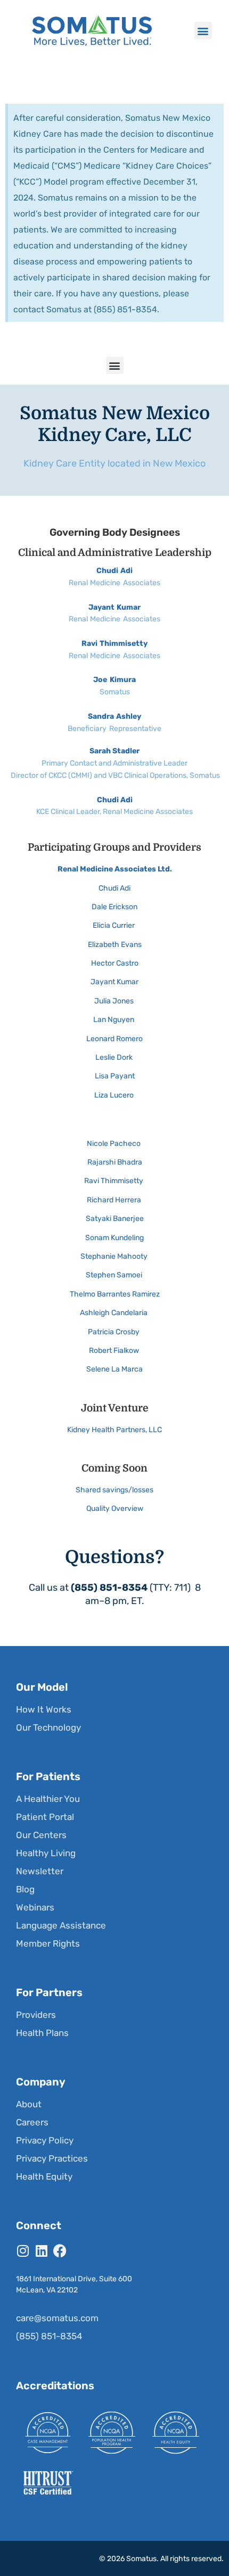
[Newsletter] (113, 1871)
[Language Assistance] (113, 1925)
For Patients (48, 1776)
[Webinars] (113, 1907)
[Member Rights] (113, 1943)
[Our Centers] (113, 1835)
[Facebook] (60, 2251)
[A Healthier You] (113, 1799)
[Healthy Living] (113, 1853)
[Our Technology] (113, 1727)
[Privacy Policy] (113, 2140)
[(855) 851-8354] (113, 2336)
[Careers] (113, 2122)
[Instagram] (23, 2251)
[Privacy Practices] (113, 2158)
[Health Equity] (113, 2176)
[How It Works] (113, 1709)
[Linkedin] (41, 2251)
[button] (203, 31)
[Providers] (113, 2015)
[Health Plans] (113, 2033)
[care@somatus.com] (113, 2318)
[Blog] (113, 1889)
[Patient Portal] (113, 1817)
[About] (113, 2104)
